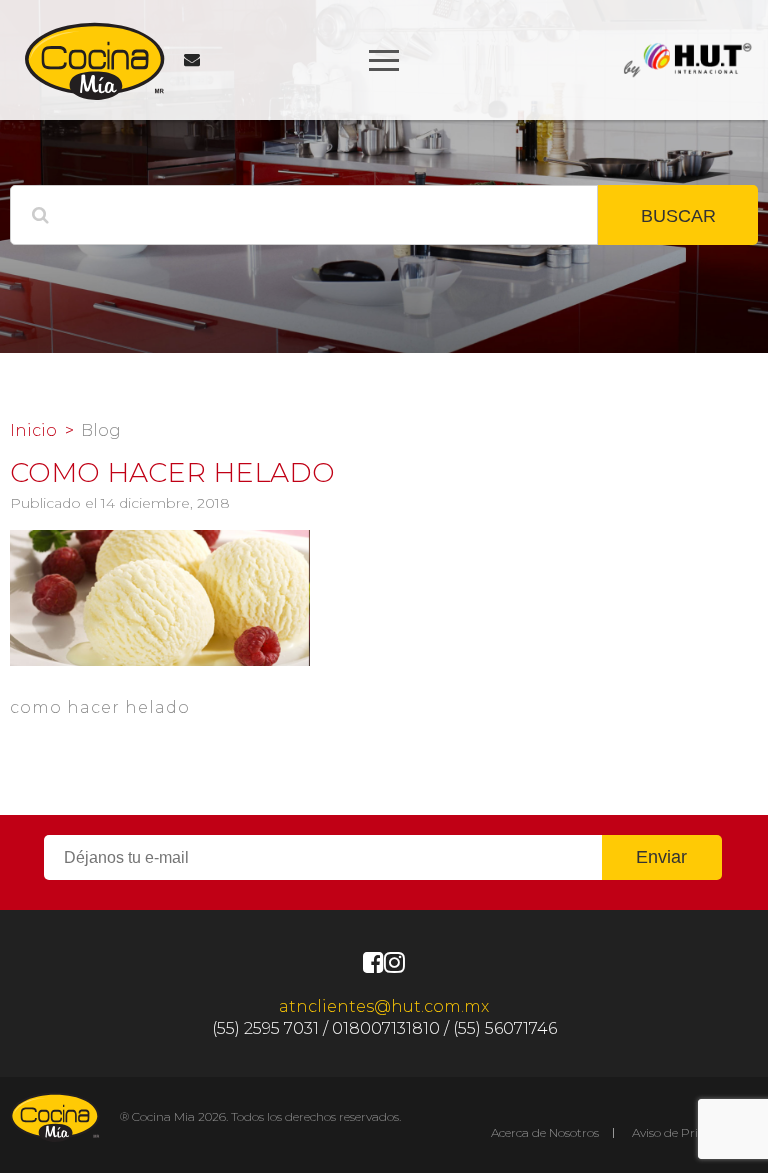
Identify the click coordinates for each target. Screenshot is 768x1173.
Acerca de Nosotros (545, 1132)
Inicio (33, 431)
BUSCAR (678, 216)
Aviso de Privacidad (687, 1132)
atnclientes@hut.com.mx (384, 1006)
